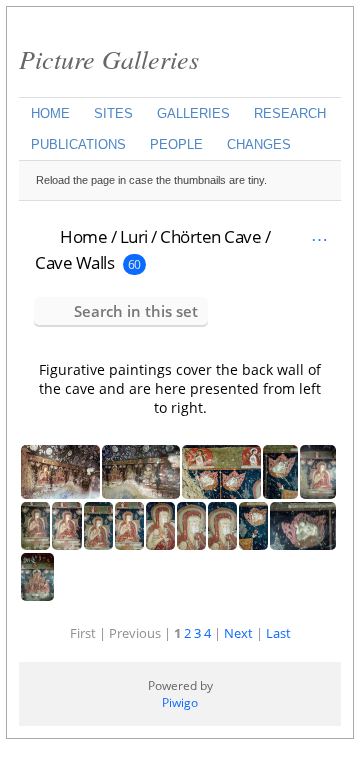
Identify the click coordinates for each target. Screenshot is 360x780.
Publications (78, 144)
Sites (113, 113)
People (176, 144)
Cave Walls (74, 262)
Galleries (193, 113)
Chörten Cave (210, 236)
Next (238, 633)
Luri (134, 236)
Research (290, 113)
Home (50, 113)
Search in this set (136, 311)
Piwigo (180, 702)
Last (278, 633)
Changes (259, 144)
